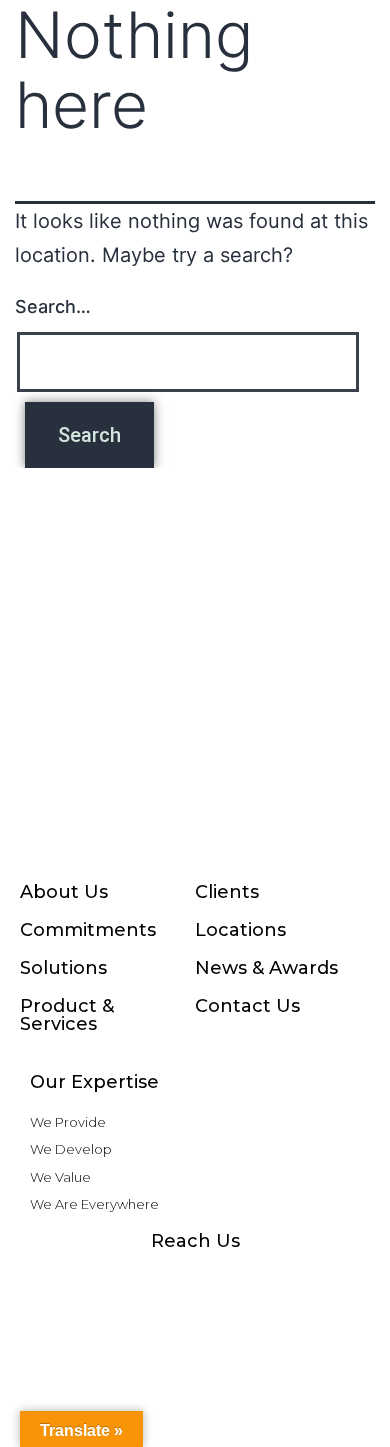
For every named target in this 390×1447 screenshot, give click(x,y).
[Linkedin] (235, 1280)
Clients (227, 892)
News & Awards (266, 968)
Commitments (88, 930)
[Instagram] (115, 1280)
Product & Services (67, 1015)
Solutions (63, 968)
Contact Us (247, 1006)
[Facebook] (75, 1280)
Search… (53, 306)
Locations (240, 930)
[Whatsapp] (155, 1280)
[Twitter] (275, 1280)
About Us (64, 892)
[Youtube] (195, 1280)
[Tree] (315, 1280)
